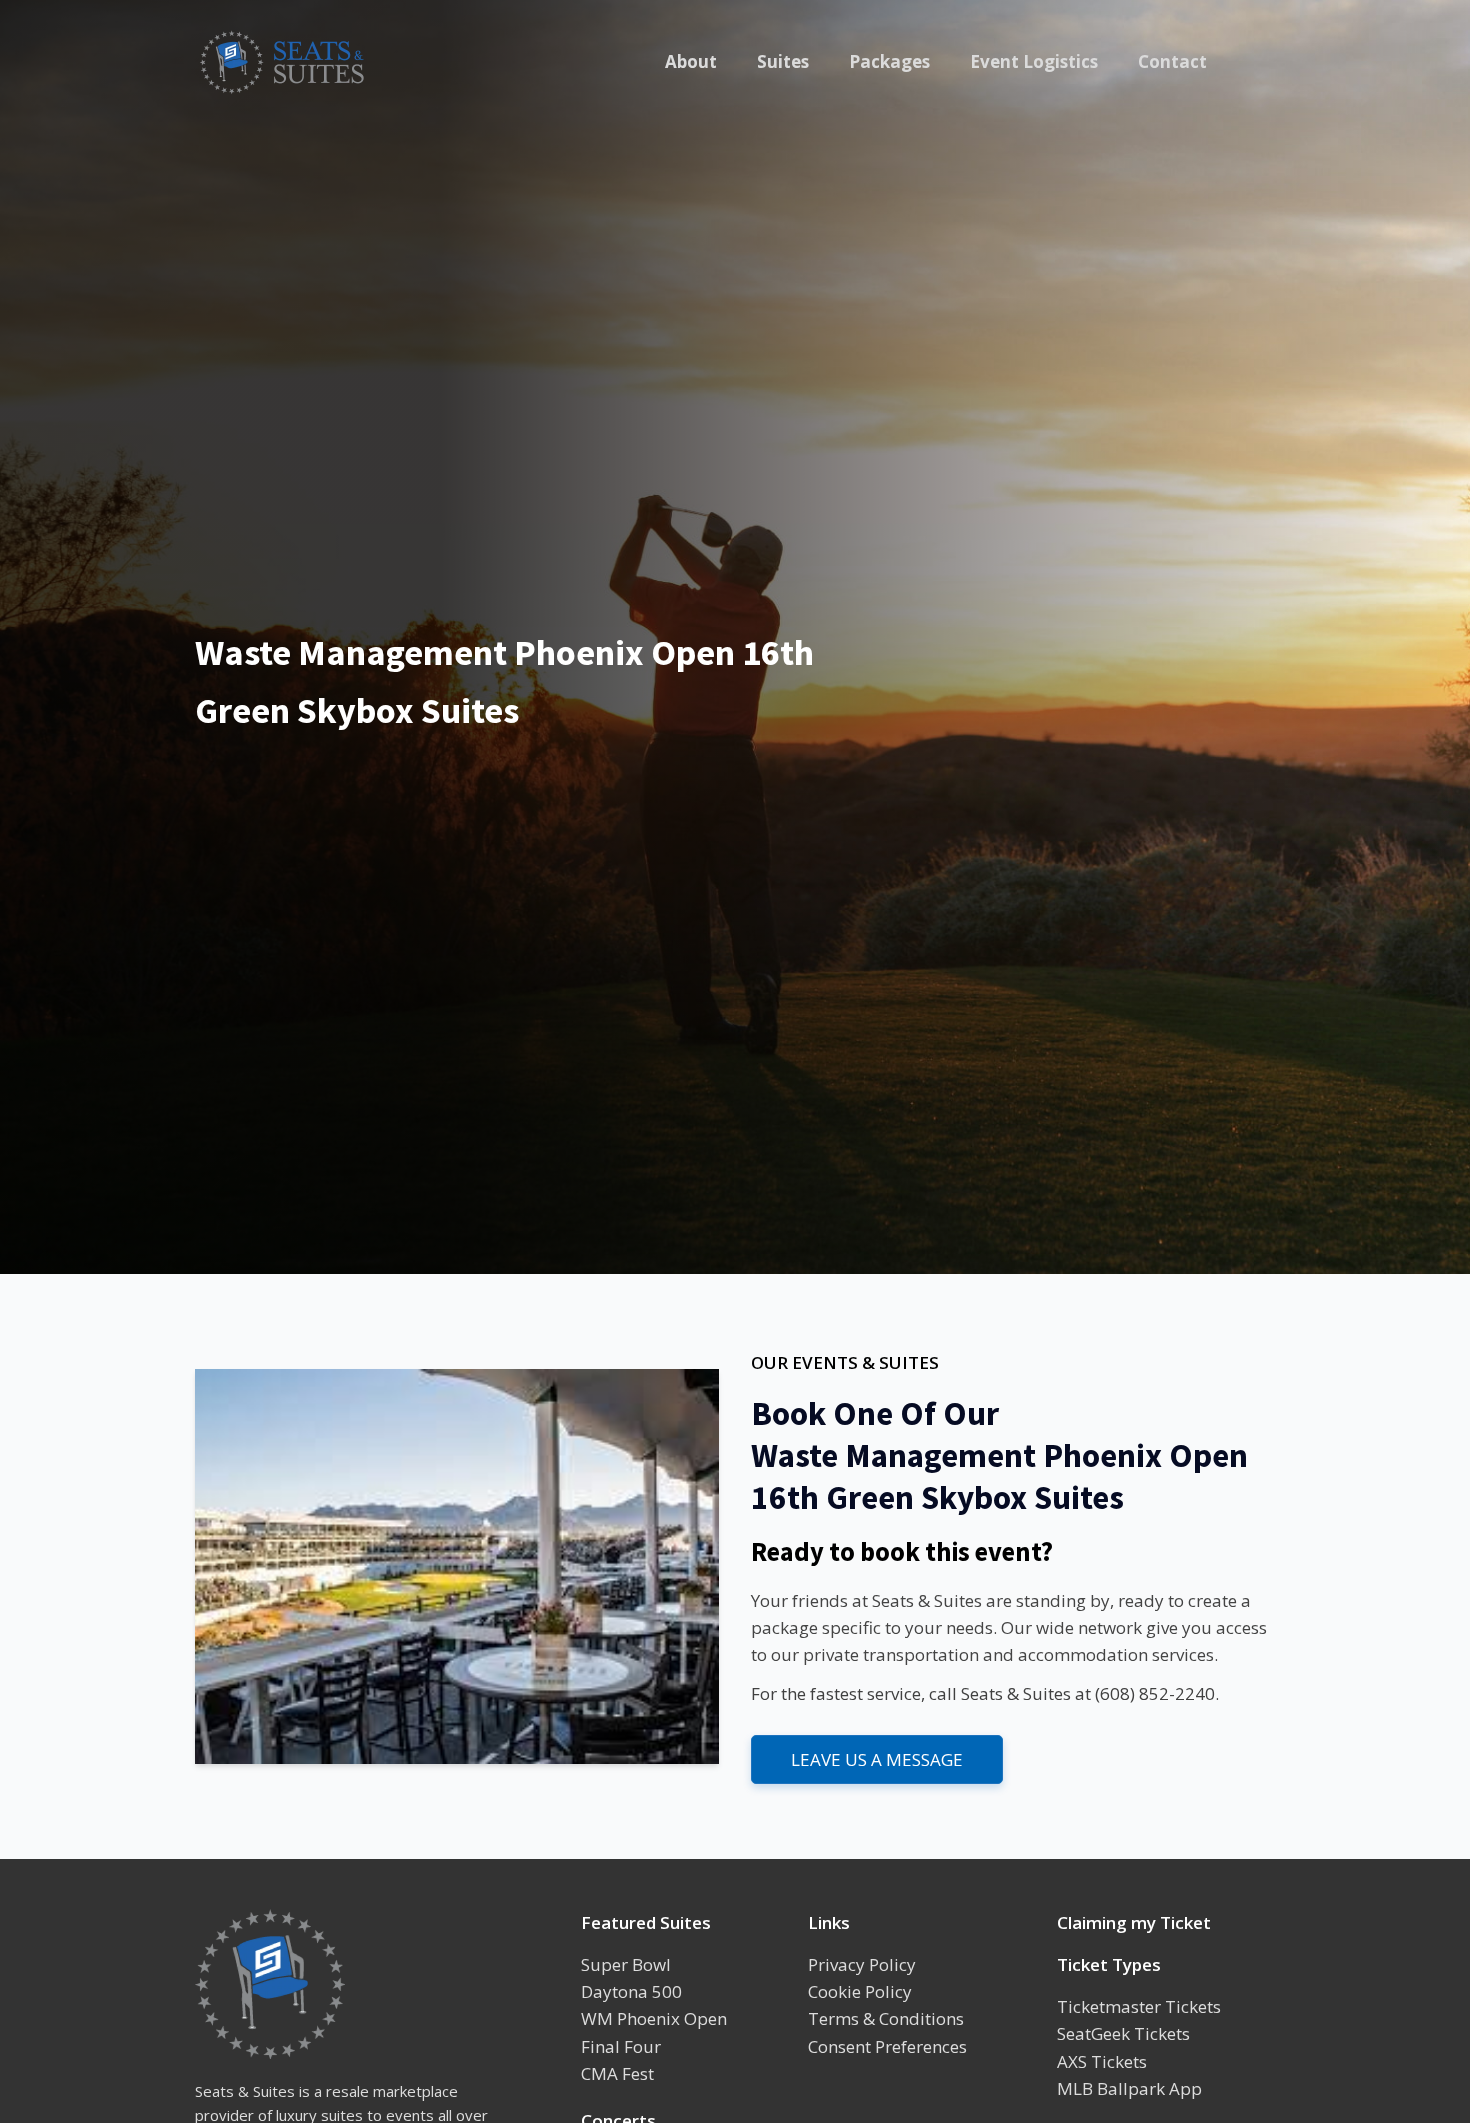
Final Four (621, 2046)
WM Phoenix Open (654, 2018)
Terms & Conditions (886, 2018)
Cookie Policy (860, 1991)
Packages (889, 61)
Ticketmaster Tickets (1139, 2006)
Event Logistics (1034, 61)
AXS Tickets (1102, 2061)
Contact (1172, 61)
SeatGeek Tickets (1123, 2033)
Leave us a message (877, 1759)
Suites (783, 61)
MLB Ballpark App (1129, 2088)
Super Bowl (626, 1964)
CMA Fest (617, 2073)
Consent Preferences (887, 2046)
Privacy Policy (862, 1964)
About (691, 61)
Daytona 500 (631, 1991)
